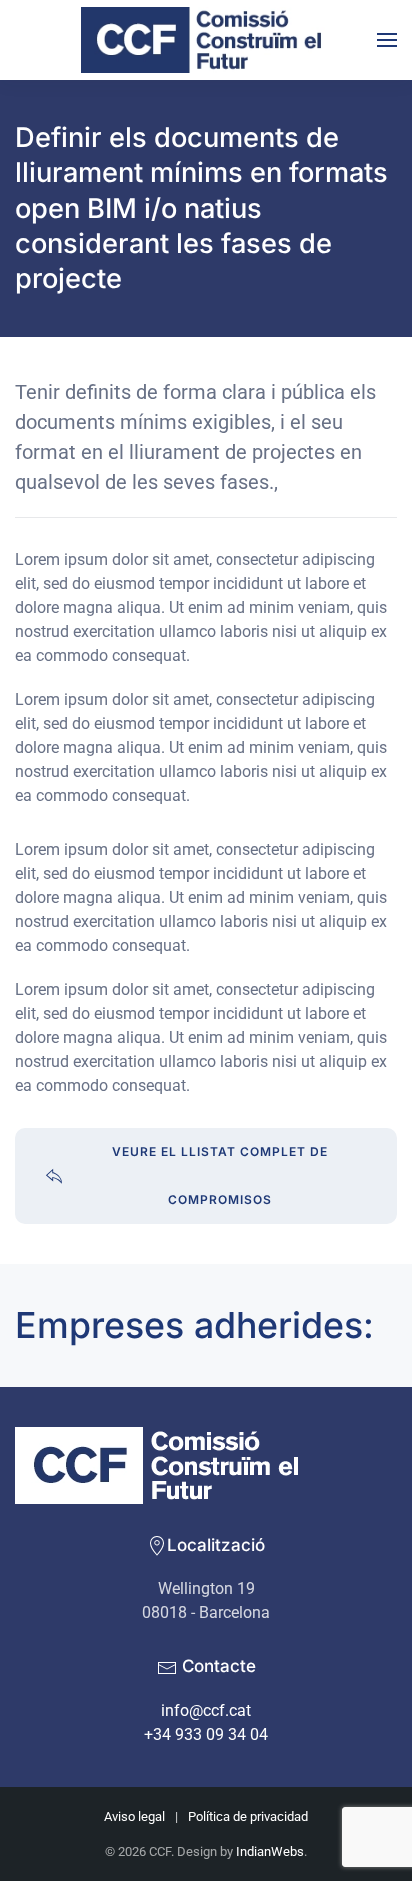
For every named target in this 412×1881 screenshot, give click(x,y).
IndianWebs (270, 1851)
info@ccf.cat (206, 1710)
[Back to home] (206, 40)
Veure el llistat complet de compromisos (220, 1175)
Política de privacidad (248, 1816)
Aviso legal (134, 1816)
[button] (387, 40)
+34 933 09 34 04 (206, 1734)
